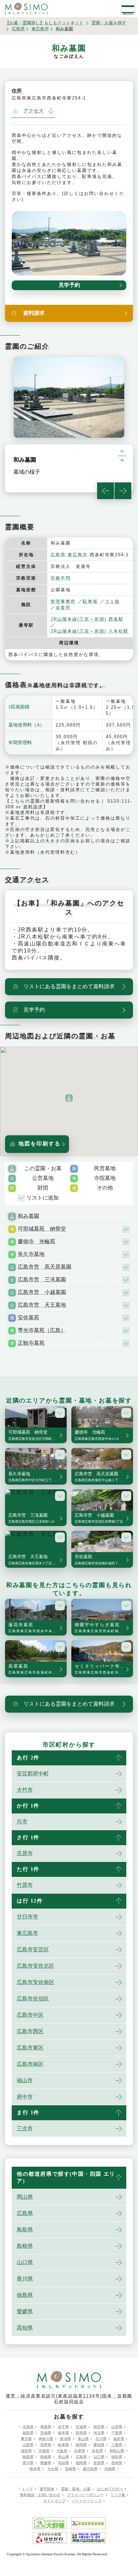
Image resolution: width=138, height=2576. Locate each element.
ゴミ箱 (112, 601)
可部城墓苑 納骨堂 (42, 1229)
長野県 (46, 2445)
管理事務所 (63, 601)
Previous (106, 491)
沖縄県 (110, 2469)
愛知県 (99, 2445)
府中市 (25, 2097)
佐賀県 (99, 2463)
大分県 (53, 2469)
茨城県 (46, 2433)
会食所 (63, 607)
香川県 (25, 2279)
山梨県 (28, 2445)
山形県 (117, 2427)
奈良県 (97, 2451)
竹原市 (25, 1885)
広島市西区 (30, 2031)
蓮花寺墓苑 (38, 1628)
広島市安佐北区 (36, 1966)
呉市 (22, 1822)
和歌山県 (117, 2451)
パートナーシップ (87, 2501)
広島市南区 (30, 2064)
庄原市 (25, 1853)
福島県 (28, 2433)
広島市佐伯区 (33, 1999)
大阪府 (62, 2451)
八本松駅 (119, 631)
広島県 (18, 29)
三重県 (117, 2445)
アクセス (33, 111)
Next (123, 491)
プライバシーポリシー (85, 2495)
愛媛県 (25, 2311)
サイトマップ (54, 2501)
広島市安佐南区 (36, 1982)
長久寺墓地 (31, 1254)
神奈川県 (46, 2439)
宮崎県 (71, 2469)
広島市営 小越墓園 (42, 1292)
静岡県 (81, 2445)
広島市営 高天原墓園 (45, 1267)
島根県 (25, 2246)
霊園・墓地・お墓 (76, 2489)
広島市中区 (30, 2015)
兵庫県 (80, 2451)
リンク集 (118, 2495)
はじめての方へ (110, 2489)
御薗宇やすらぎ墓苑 (104, 1628)
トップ (27, 2489)
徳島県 (25, 2295)
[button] (69, 1098)
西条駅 (116, 619)
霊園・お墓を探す (109, 23)
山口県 (25, 2262)
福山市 (25, 2080)
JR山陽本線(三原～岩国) (79, 619)
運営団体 (47, 2489)
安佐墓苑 (28, 1318)
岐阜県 (63, 2445)
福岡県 (81, 2463)
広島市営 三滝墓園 (42, 1279)
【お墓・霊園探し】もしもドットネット (44, 23)
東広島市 (40, 29)
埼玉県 (99, 2433)
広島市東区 (30, 2048)
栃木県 (63, 2433)
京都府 (44, 2451)
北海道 (28, 2427)
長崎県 (117, 2463)
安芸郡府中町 (33, 1774)
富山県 (83, 2439)
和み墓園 (28, 1216)
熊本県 (35, 2469)
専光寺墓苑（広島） (42, 1330)
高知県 (25, 2328)
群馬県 (81, 2433)
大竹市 (25, 1790)
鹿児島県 (90, 2469)
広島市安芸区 (33, 1950)
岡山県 (25, 2197)
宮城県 (81, 2427)
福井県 (119, 2439)
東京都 (26, 2439)
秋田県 (99, 2427)
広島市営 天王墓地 (42, 1305)
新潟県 (65, 2439)
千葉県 (117, 2433)
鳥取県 (25, 2230)
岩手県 (63, 2427)
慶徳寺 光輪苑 (37, 1241)
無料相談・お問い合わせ (40, 2495)
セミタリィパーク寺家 (104, 1669)
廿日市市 (27, 1917)
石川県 (101, 2439)
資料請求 (33, 807)
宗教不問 (61, 578)
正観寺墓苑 (31, 1343)
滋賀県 (26, 2451)
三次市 (25, 2128)
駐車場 (90, 601)
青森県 (46, 2427)
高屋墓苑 (38, 1669)
